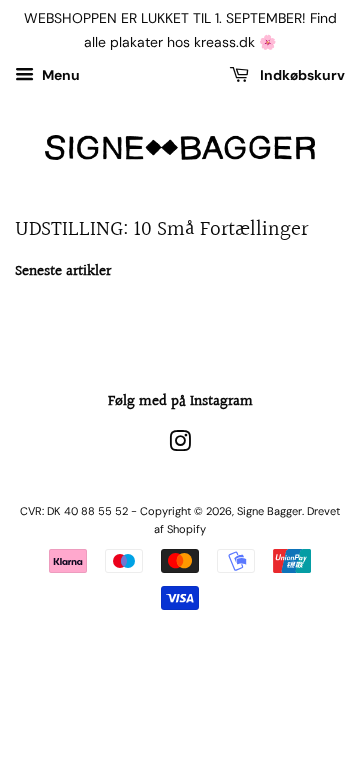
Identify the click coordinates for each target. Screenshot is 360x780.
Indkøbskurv (301, 75)
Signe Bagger (269, 511)
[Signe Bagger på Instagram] (180, 446)
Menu (59, 75)
